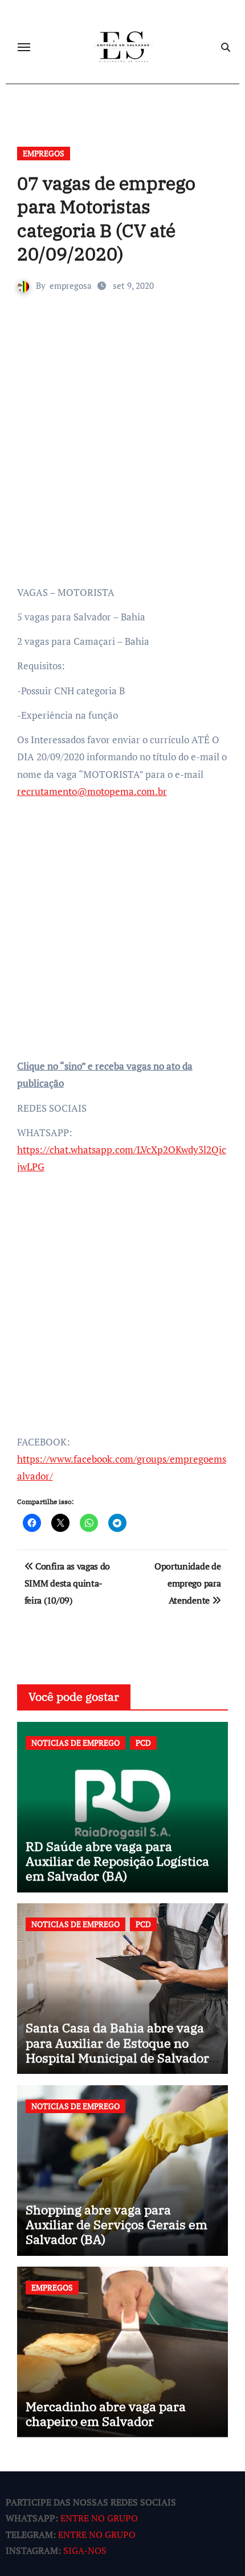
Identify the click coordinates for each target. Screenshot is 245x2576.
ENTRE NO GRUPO (99, 2519)
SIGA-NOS (85, 2551)
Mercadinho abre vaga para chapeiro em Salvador (106, 2414)
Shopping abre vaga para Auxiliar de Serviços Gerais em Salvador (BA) (117, 2225)
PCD (143, 1743)
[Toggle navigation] (24, 47)
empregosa (71, 285)
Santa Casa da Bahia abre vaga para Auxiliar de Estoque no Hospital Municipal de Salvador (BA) (117, 2050)
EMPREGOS (44, 153)
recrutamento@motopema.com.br (92, 791)
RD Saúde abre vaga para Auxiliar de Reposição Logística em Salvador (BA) (117, 1861)
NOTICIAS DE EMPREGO (75, 1743)
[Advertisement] (122, 456)
